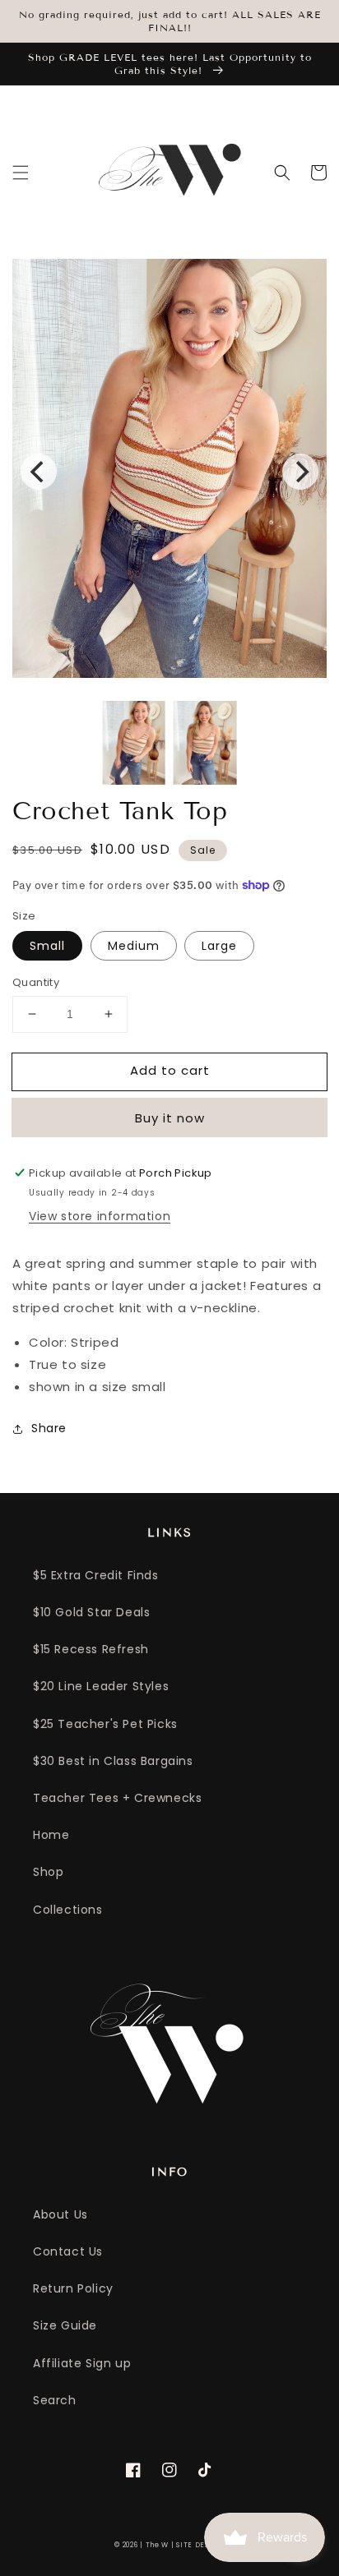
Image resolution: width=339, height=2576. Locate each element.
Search (55, 2400)
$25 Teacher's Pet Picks (105, 1724)
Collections (68, 1910)
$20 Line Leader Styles (101, 1686)
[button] (21, 173)
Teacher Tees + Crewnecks (117, 1798)
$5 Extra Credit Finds (96, 1575)
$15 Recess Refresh (91, 1649)
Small (47, 946)
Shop (48, 1872)
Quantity (36, 982)
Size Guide (65, 2325)
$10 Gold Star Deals (91, 1612)
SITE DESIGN (200, 2545)
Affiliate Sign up (82, 2363)
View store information (100, 1216)
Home (51, 1835)
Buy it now (170, 1118)
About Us (60, 2214)
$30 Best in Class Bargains (113, 1761)
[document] (169, 471)
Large (219, 946)
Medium (134, 946)
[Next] (300, 472)
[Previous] (39, 472)
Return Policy (73, 2288)
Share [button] (49, 1428)
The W (158, 2545)
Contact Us (68, 2251)
